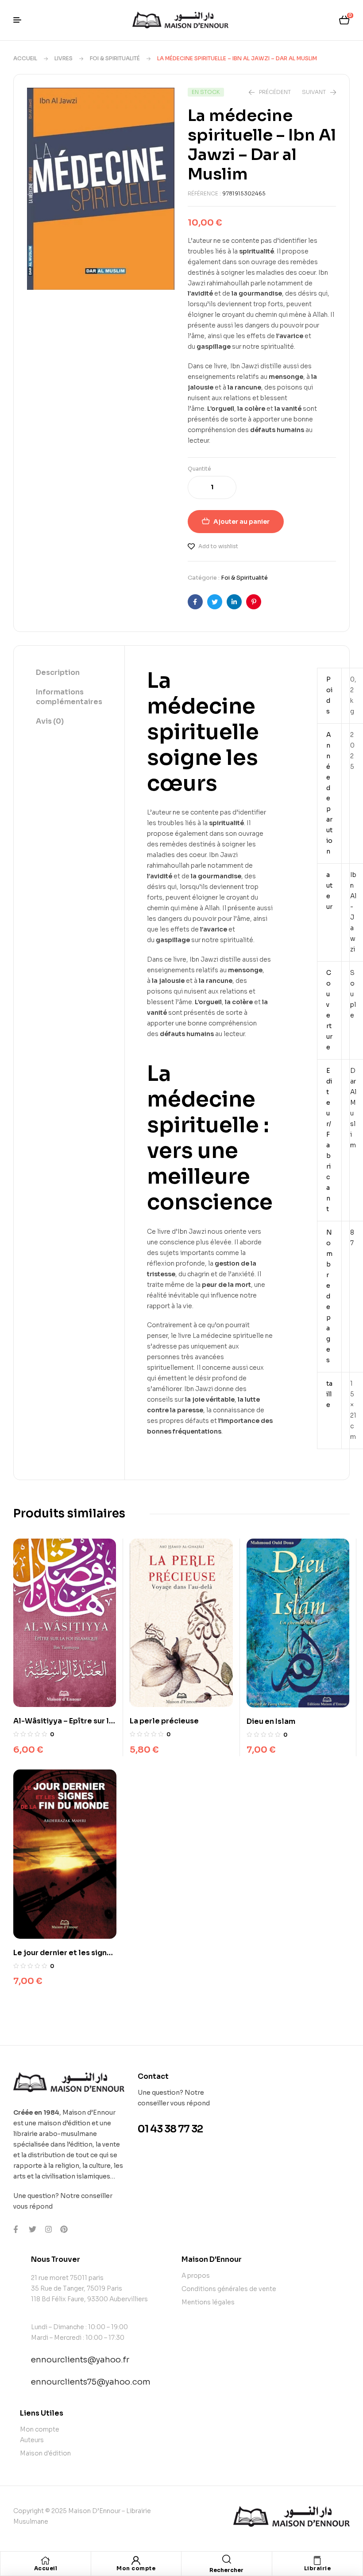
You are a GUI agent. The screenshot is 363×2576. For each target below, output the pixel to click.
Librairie (318, 2568)
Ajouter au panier (241, 522)
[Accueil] (46, 2560)
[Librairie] (317, 2560)
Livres (64, 58)
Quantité (199, 469)
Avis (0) (50, 721)
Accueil (25, 58)
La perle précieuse (164, 1721)
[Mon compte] (136, 2560)
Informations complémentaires (69, 697)
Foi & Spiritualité (115, 58)
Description (58, 672)
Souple (353, 994)
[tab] (69, 673)
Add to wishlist (218, 546)
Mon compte (136, 2568)
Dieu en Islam (271, 1721)
